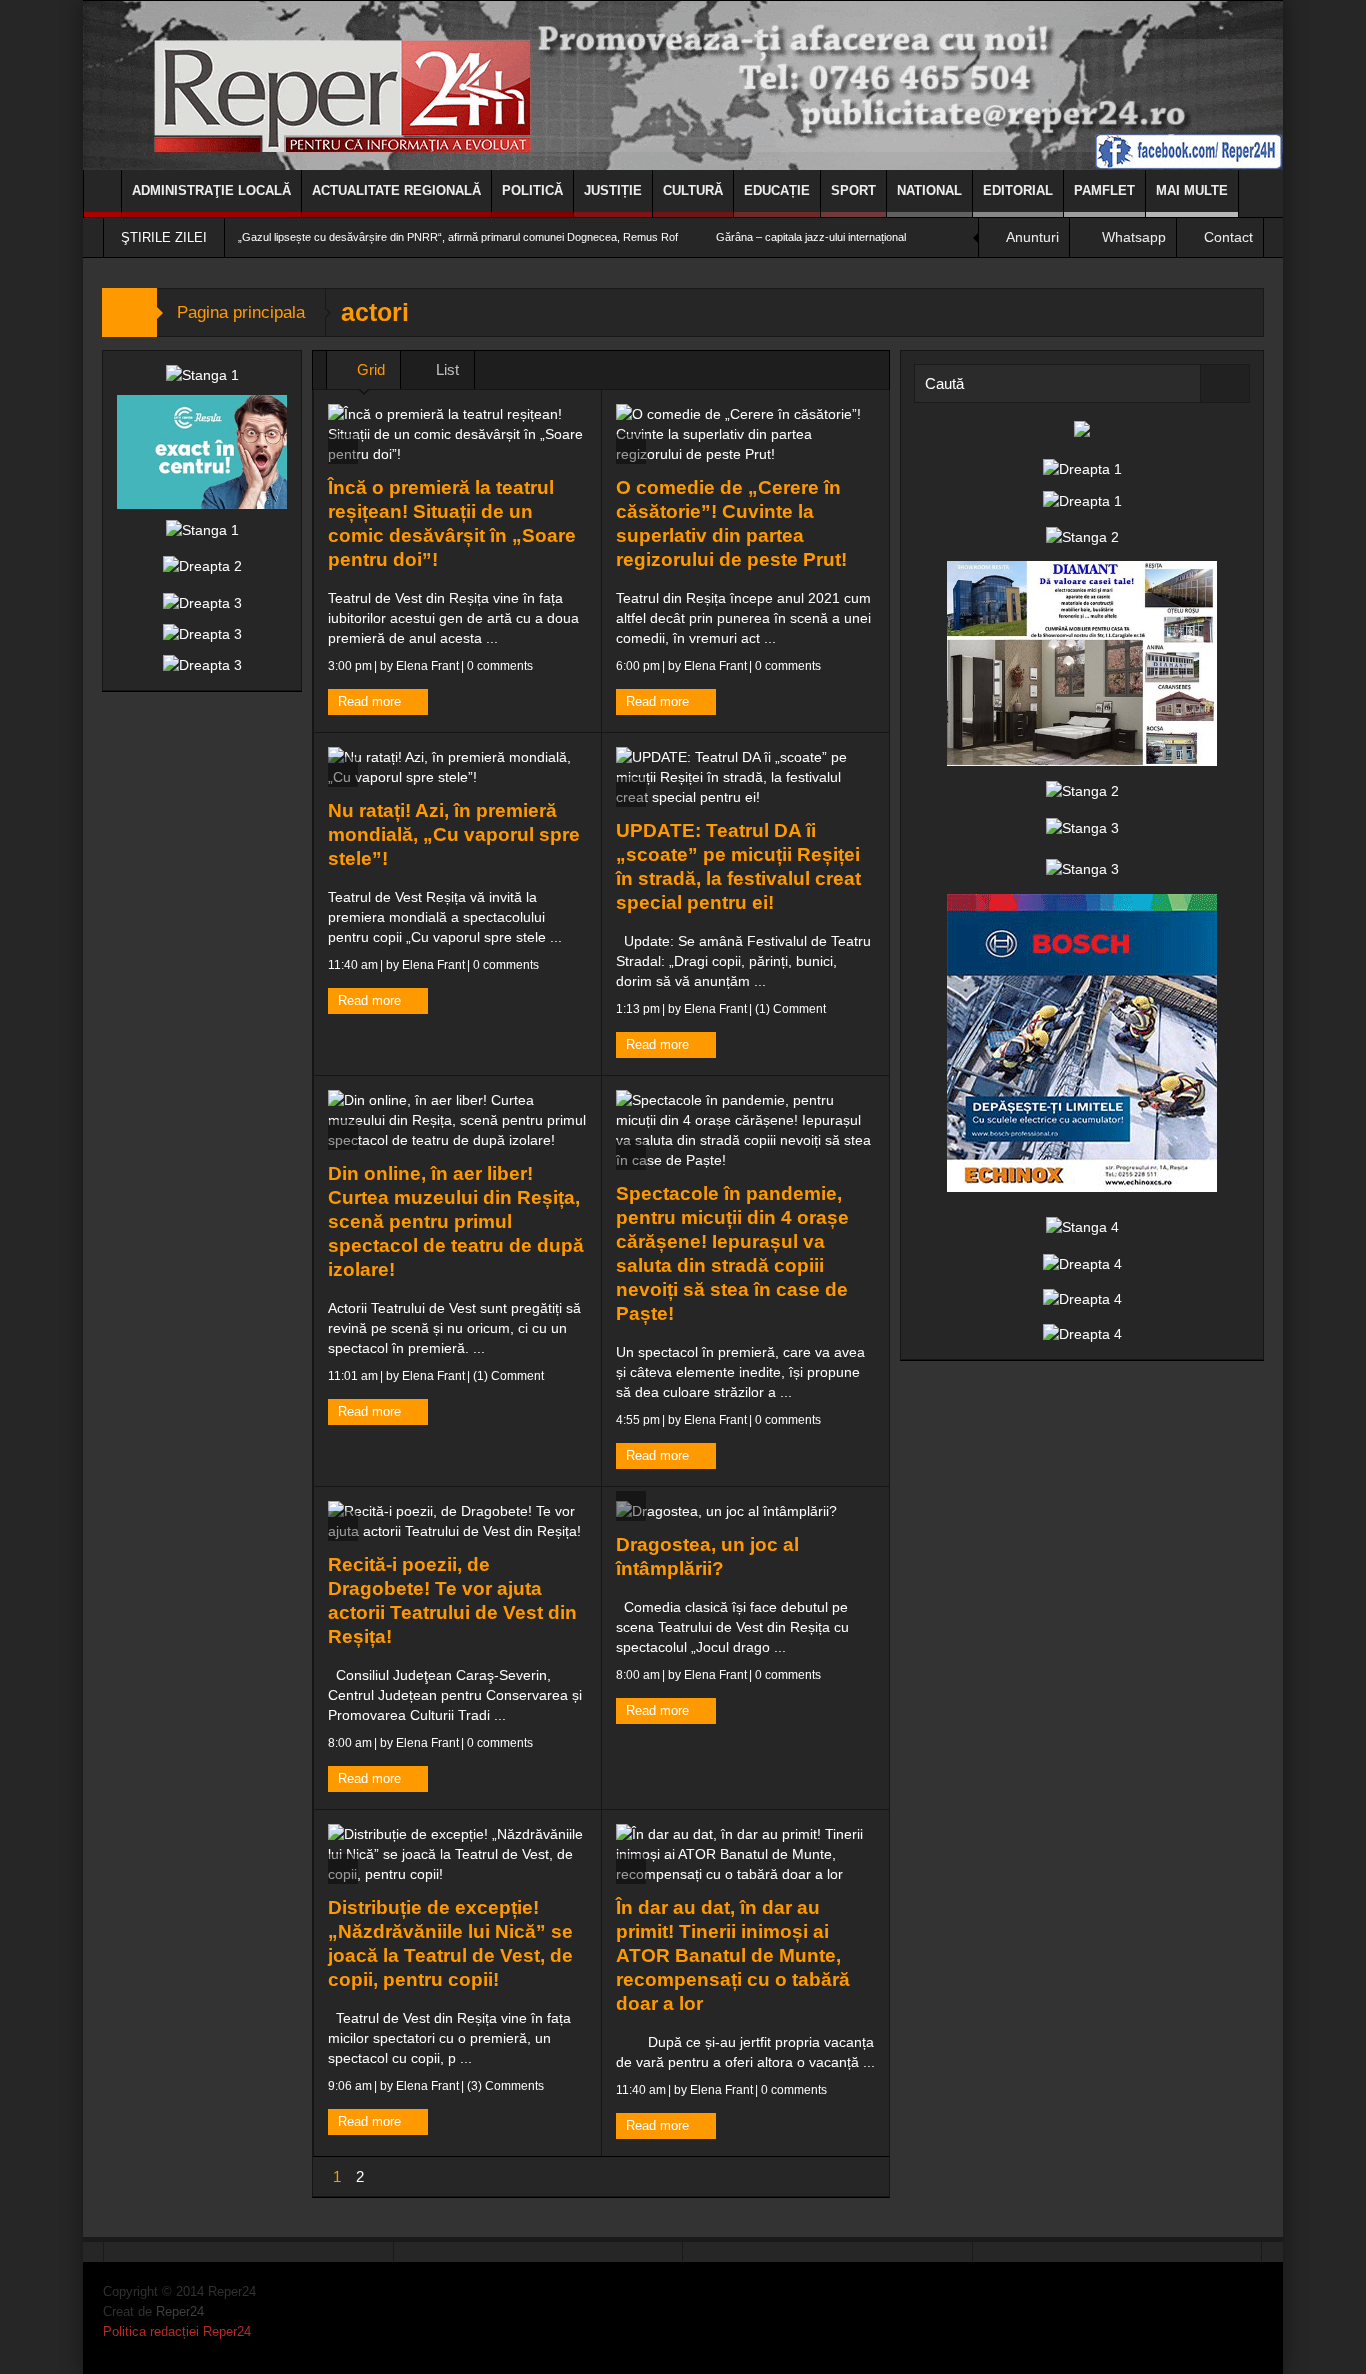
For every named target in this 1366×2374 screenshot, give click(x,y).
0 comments (498, 666)
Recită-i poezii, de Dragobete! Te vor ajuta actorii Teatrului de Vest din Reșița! (452, 1600)
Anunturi (1032, 237)
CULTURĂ (693, 190)
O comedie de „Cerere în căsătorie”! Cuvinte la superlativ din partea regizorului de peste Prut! (731, 523)
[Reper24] (683, 85)
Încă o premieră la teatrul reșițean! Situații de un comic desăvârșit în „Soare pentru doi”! (452, 523)
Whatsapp (1134, 237)
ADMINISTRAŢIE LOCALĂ (211, 190)
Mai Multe (1192, 190)
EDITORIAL (1018, 190)
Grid (369, 369)
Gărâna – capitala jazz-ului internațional (811, 237)
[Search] (1225, 383)
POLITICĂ (532, 190)
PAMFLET (1104, 190)
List (445, 369)
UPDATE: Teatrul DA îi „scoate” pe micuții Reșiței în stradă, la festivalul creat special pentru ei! (738, 866)
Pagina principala (241, 312)
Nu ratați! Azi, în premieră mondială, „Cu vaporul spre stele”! (454, 834)
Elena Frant (427, 666)
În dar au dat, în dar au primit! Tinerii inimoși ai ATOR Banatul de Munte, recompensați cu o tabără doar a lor (733, 1955)
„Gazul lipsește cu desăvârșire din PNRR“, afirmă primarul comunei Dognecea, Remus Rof (458, 237)
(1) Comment (789, 1009)
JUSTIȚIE (613, 190)
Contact (1228, 237)
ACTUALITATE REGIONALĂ (396, 190)
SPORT (853, 190)
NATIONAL (929, 190)
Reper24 (180, 2311)
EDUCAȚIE (777, 190)
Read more (371, 701)
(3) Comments (504, 2086)
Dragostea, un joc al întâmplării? (707, 1556)
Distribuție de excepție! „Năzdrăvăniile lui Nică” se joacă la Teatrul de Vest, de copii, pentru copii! (450, 1943)
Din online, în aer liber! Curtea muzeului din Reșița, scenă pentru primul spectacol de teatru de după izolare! (456, 1221)
